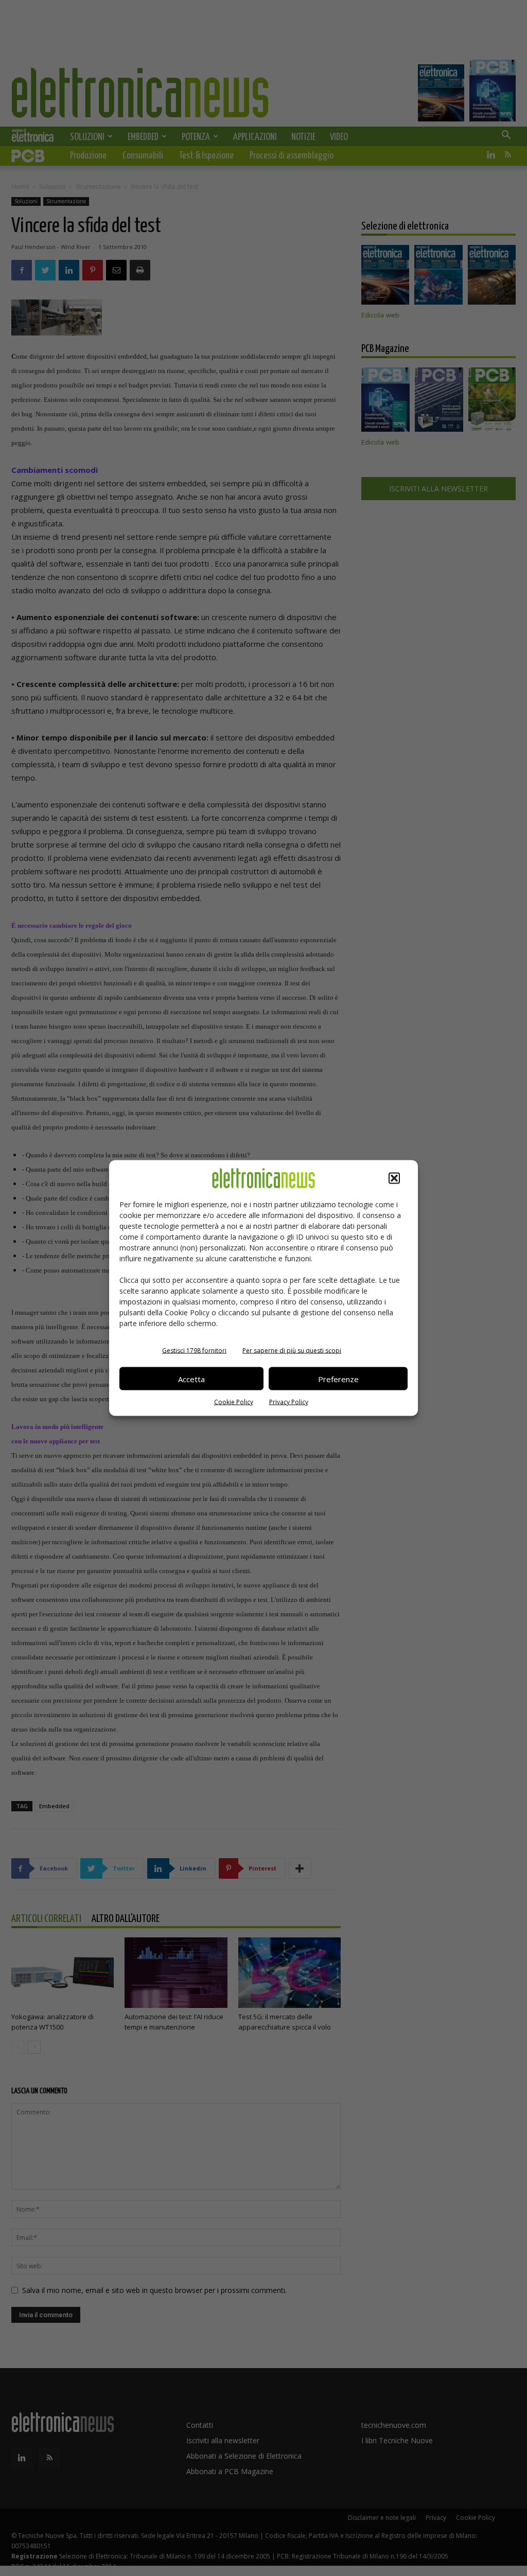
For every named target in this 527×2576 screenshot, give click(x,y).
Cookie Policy (234, 1402)
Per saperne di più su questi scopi (292, 1351)
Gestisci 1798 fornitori (194, 1351)
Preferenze (338, 1379)
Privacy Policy (289, 1402)
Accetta (191, 1379)
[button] (394, 1178)
